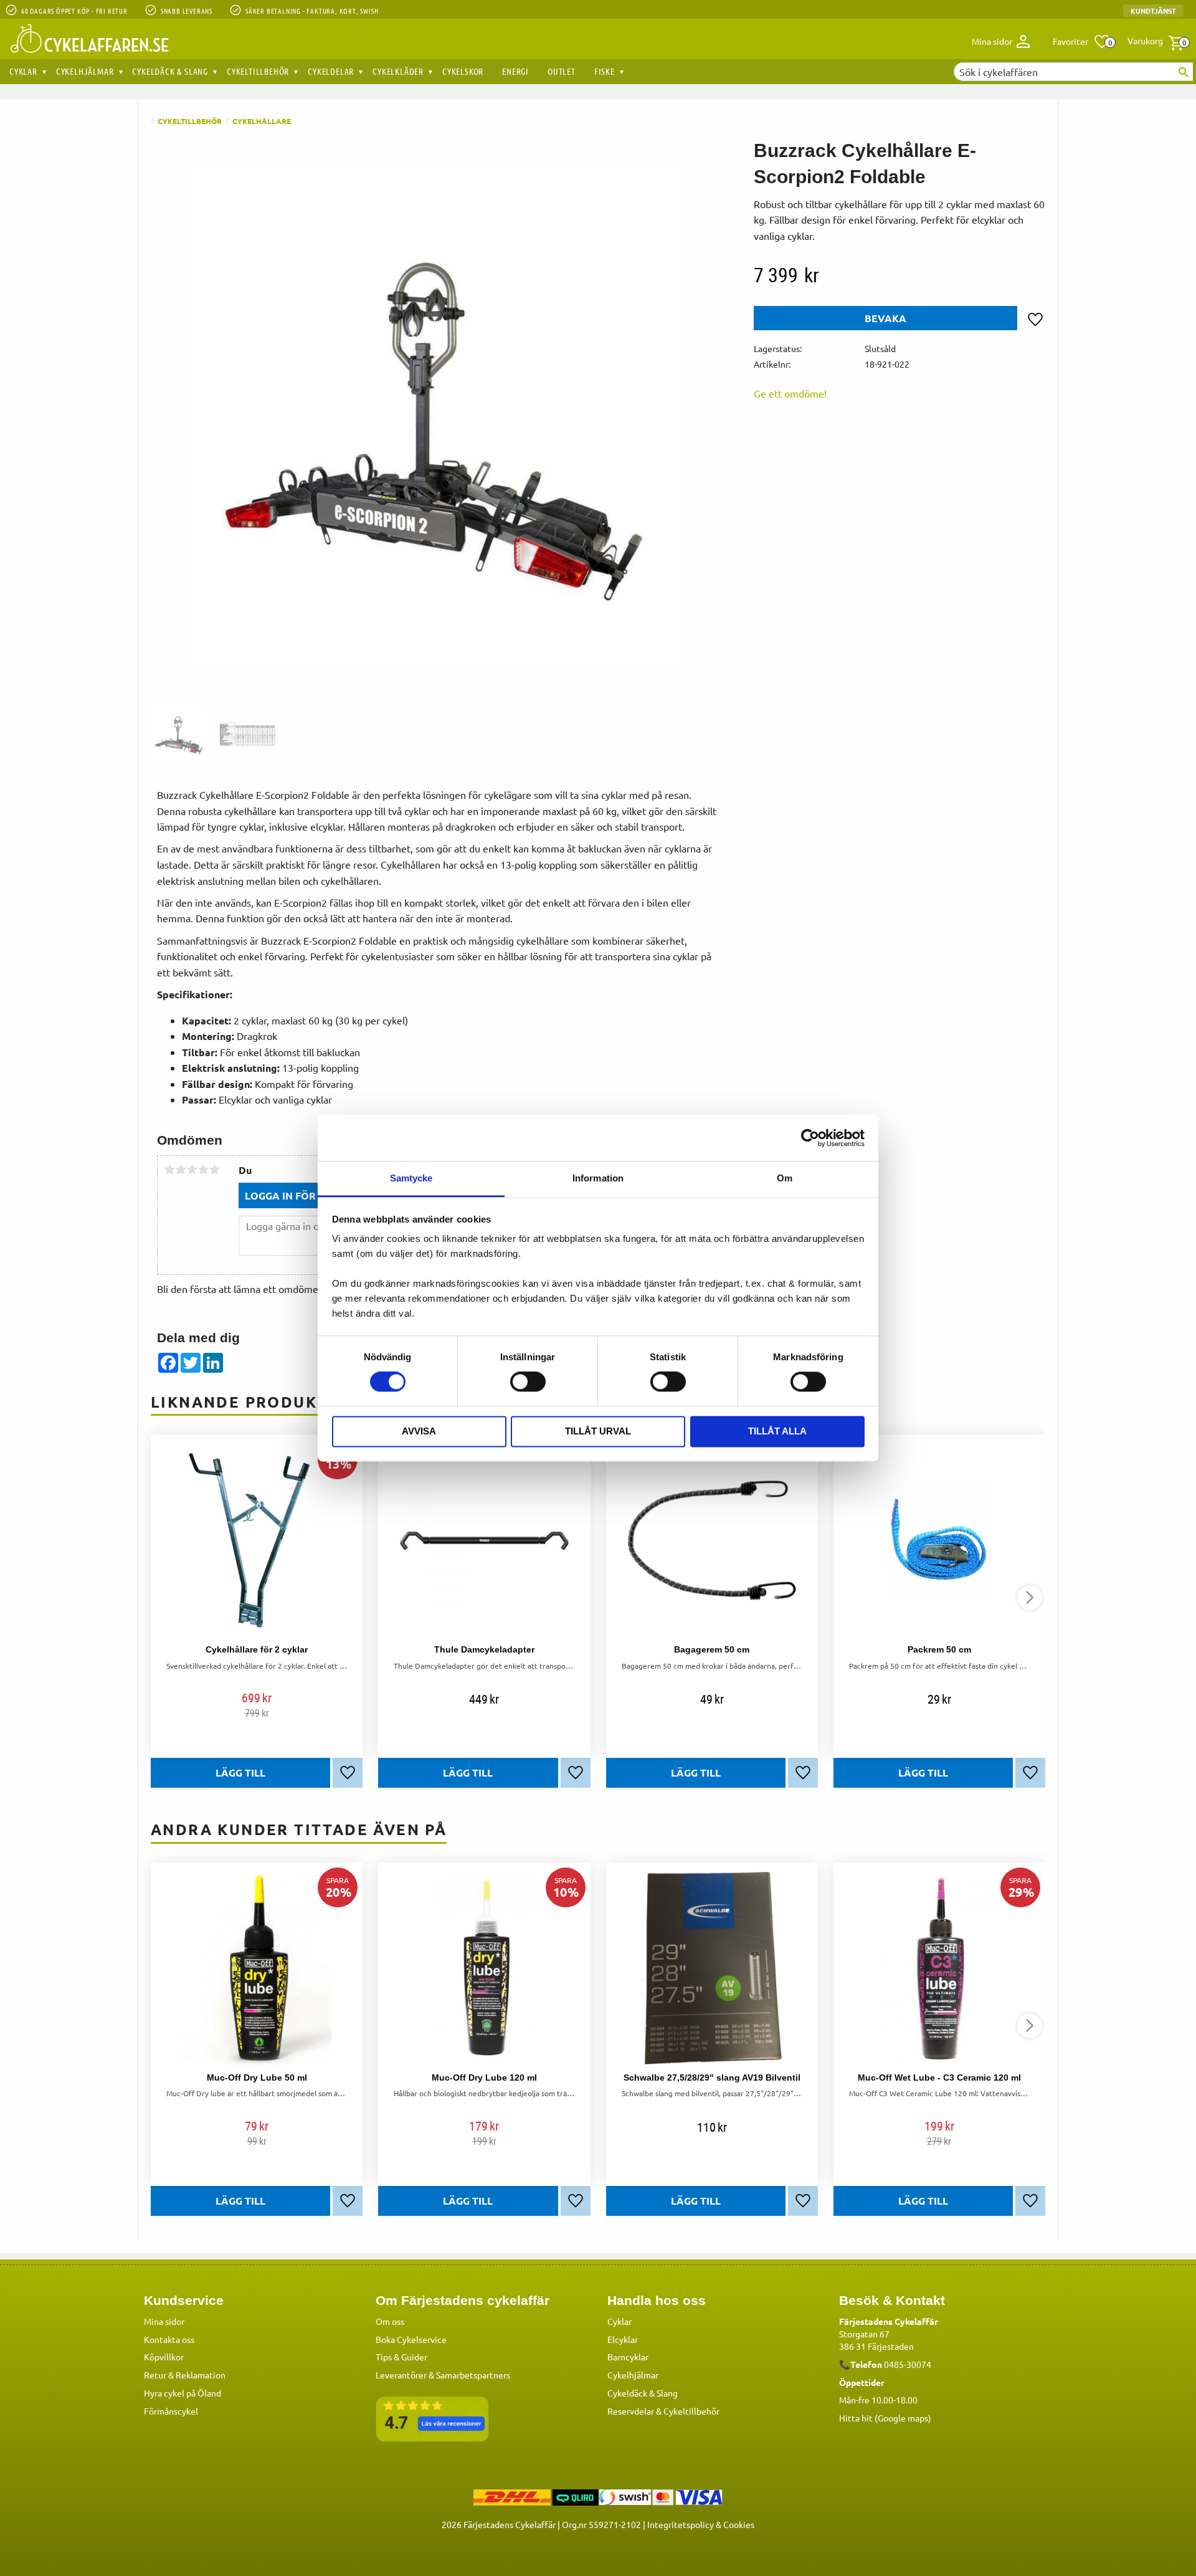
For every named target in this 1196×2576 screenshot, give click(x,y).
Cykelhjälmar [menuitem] (85, 71)
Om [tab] (785, 1178)
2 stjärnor (181, 1170)
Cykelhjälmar (633, 2375)
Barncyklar (628, 2357)
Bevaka (885, 318)
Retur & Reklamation (185, 2375)
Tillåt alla (777, 1431)
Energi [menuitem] (515, 71)
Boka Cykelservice (411, 2339)
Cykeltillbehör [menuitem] (258, 71)
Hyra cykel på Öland (183, 2393)
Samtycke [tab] (411, 1178)
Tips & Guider (401, 2357)
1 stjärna (169, 1170)
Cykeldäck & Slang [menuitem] (170, 71)
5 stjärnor (214, 1170)
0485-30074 (908, 2364)
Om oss (390, 2321)
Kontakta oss (169, 2339)
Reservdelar (631, 2411)
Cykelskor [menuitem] (463, 71)
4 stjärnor (203, 1170)
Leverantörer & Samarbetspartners (443, 2375)
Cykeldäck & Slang (643, 2393)
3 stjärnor (192, 1170)
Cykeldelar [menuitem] (331, 71)
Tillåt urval (598, 1431)
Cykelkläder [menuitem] (398, 71)
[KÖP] (240, 1773)
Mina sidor (164, 2321)
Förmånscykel (171, 2411)
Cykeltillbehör (691, 2411)
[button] (1082, 42)
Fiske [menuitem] (605, 71)
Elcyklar (623, 2339)
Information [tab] (598, 1178)
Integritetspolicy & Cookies (701, 2524)
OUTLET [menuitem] (562, 71)
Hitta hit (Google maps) (885, 2418)
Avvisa (419, 1431)
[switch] (528, 1382)
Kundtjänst (1153, 11)
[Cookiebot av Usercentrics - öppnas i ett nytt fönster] (810, 1138)
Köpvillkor (164, 2357)
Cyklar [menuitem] (23, 71)
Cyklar (619, 2321)
